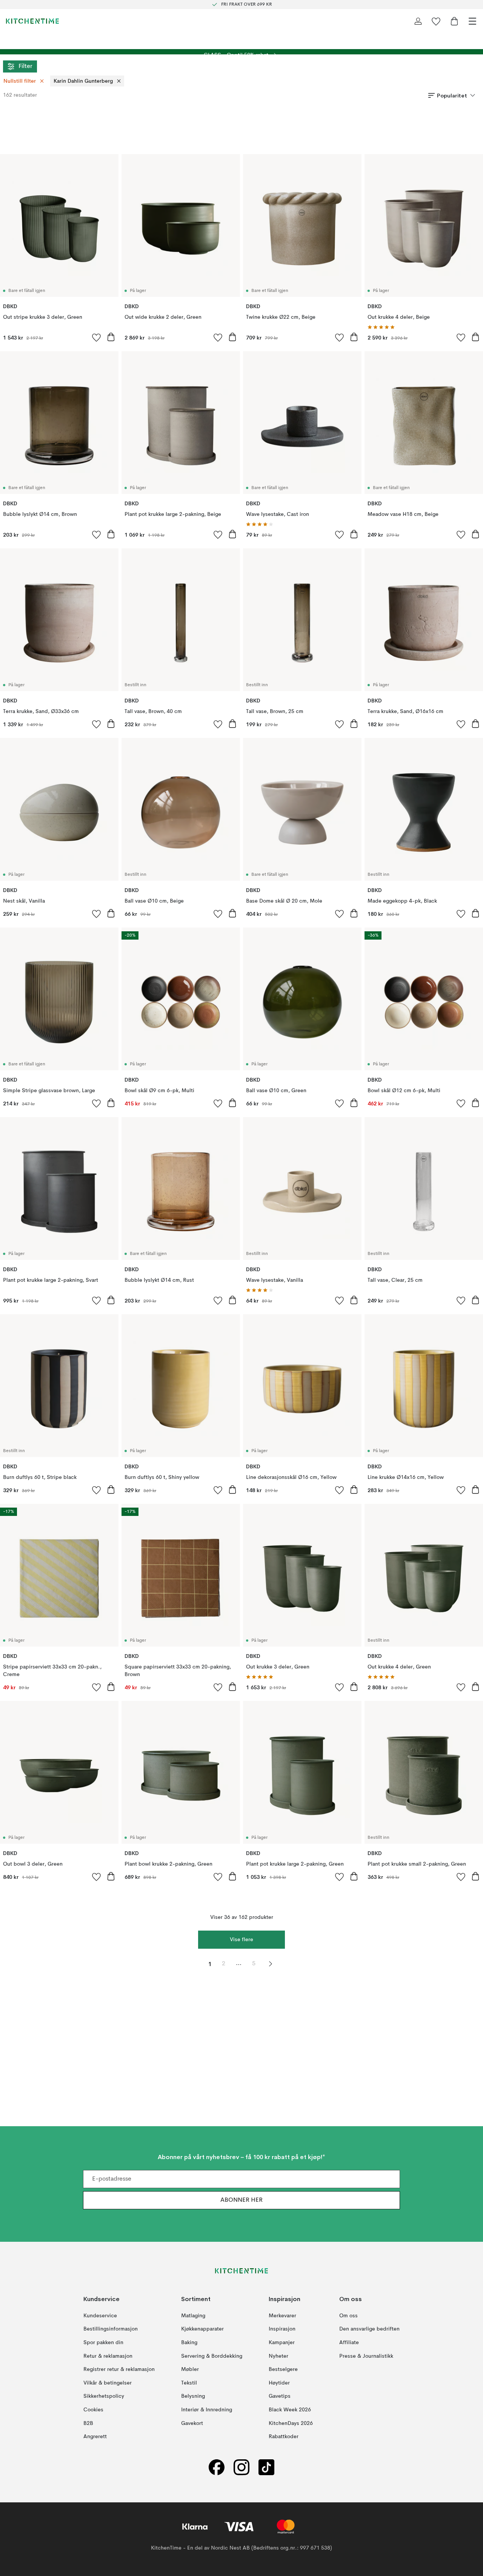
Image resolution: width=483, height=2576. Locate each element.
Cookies (93, 2410)
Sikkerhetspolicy (104, 2396)
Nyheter (278, 2356)
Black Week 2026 (290, 2410)
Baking (189, 2343)
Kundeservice (100, 2316)
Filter (25, 66)
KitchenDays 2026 (291, 2423)
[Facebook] (217, 2467)
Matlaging (193, 2316)
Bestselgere (283, 2369)
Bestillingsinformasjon (111, 2329)
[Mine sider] (418, 21)
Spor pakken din (103, 2343)
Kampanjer (282, 2343)
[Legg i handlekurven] (111, 337)
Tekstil (189, 2383)
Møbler (190, 2369)
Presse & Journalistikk (366, 2356)
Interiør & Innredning (207, 2410)
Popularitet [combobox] (452, 96)
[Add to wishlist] (97, 337)
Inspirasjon (282, 2329)
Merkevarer (282, 2316)
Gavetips (280, 2396)
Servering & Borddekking (212, 2356)
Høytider (279, 2383)
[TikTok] (266, 2467)
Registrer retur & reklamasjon (119, 2369)
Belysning (193, 2396)
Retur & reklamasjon (108, 2356)
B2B (88, 2423)
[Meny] (472, 21)
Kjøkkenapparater (202, 2329)
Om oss (348, 2316)
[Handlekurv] (454, 21)
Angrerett (95, 2437)
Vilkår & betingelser (108, 2383)
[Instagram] (241, 2467)
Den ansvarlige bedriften (369, 2329)
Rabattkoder (284, 2437)
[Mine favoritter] (436, 21)
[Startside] (32, 21)
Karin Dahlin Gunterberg (83, 81)
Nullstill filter (20, 81)
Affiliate (349, 2343)
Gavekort (192, 2423)
